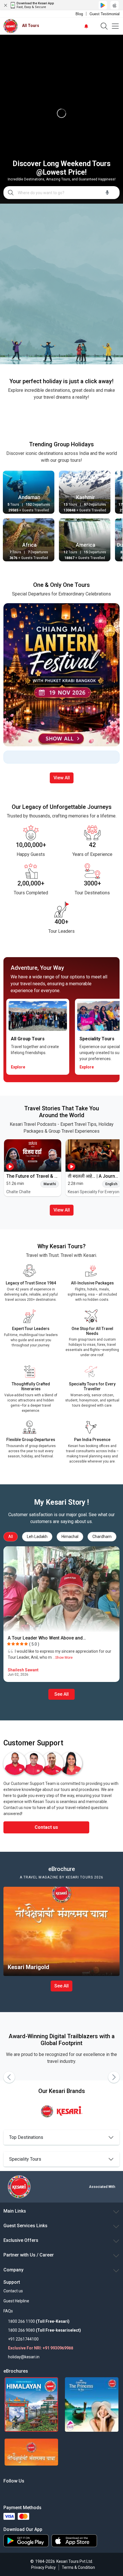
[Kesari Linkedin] (23, 2492)
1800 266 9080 (21, 2330)
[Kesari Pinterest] (58, 2492)
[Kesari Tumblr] (67, 2492)
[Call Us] (94, 26)
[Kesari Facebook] (5, 2492)
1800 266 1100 (21, 2321)
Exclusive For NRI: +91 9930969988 (41, 2348)
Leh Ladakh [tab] (37, 1537)
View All (62, 778)
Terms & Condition (78, 2567)
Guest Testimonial (105, 14)
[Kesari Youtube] (41, 2492)
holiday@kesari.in (24, 2357)
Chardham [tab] (102, 1537)
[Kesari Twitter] (14, 2492)
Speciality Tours (25, 2159)
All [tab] (11, 1537)
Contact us (46, 1827)
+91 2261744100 (23, 2339)
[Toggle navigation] (115, 26)
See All (61, 1694)
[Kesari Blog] (50, 2492)
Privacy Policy (43, 2567)
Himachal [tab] (70, 1537)
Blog (79, 14)
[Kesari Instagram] (32, 2492)
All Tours (31, 26)
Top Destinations (26, 2137)
